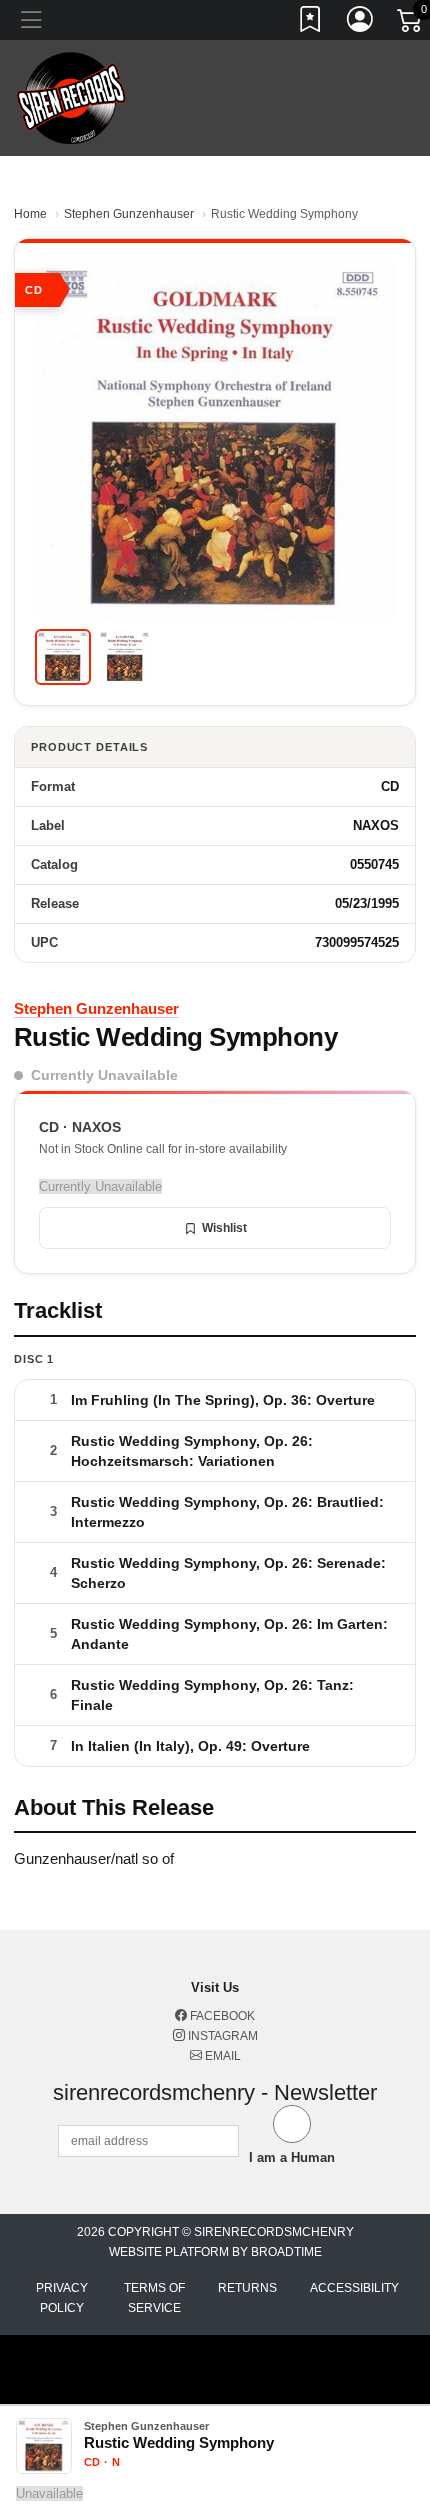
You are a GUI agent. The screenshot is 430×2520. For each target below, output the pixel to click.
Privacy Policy (62, 2298)
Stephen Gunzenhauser (129, 214)
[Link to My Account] (361, 23)
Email (221, 2056)
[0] (411, 24)
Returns (247, 2288)
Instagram (221, 2036)
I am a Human (292, 2157)
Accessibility (354, 2288)
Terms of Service (154, 2298)
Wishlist (224, 1228)
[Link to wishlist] (311, 23)
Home (30, 214)
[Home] (71, 96)
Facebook (221, 2016)
